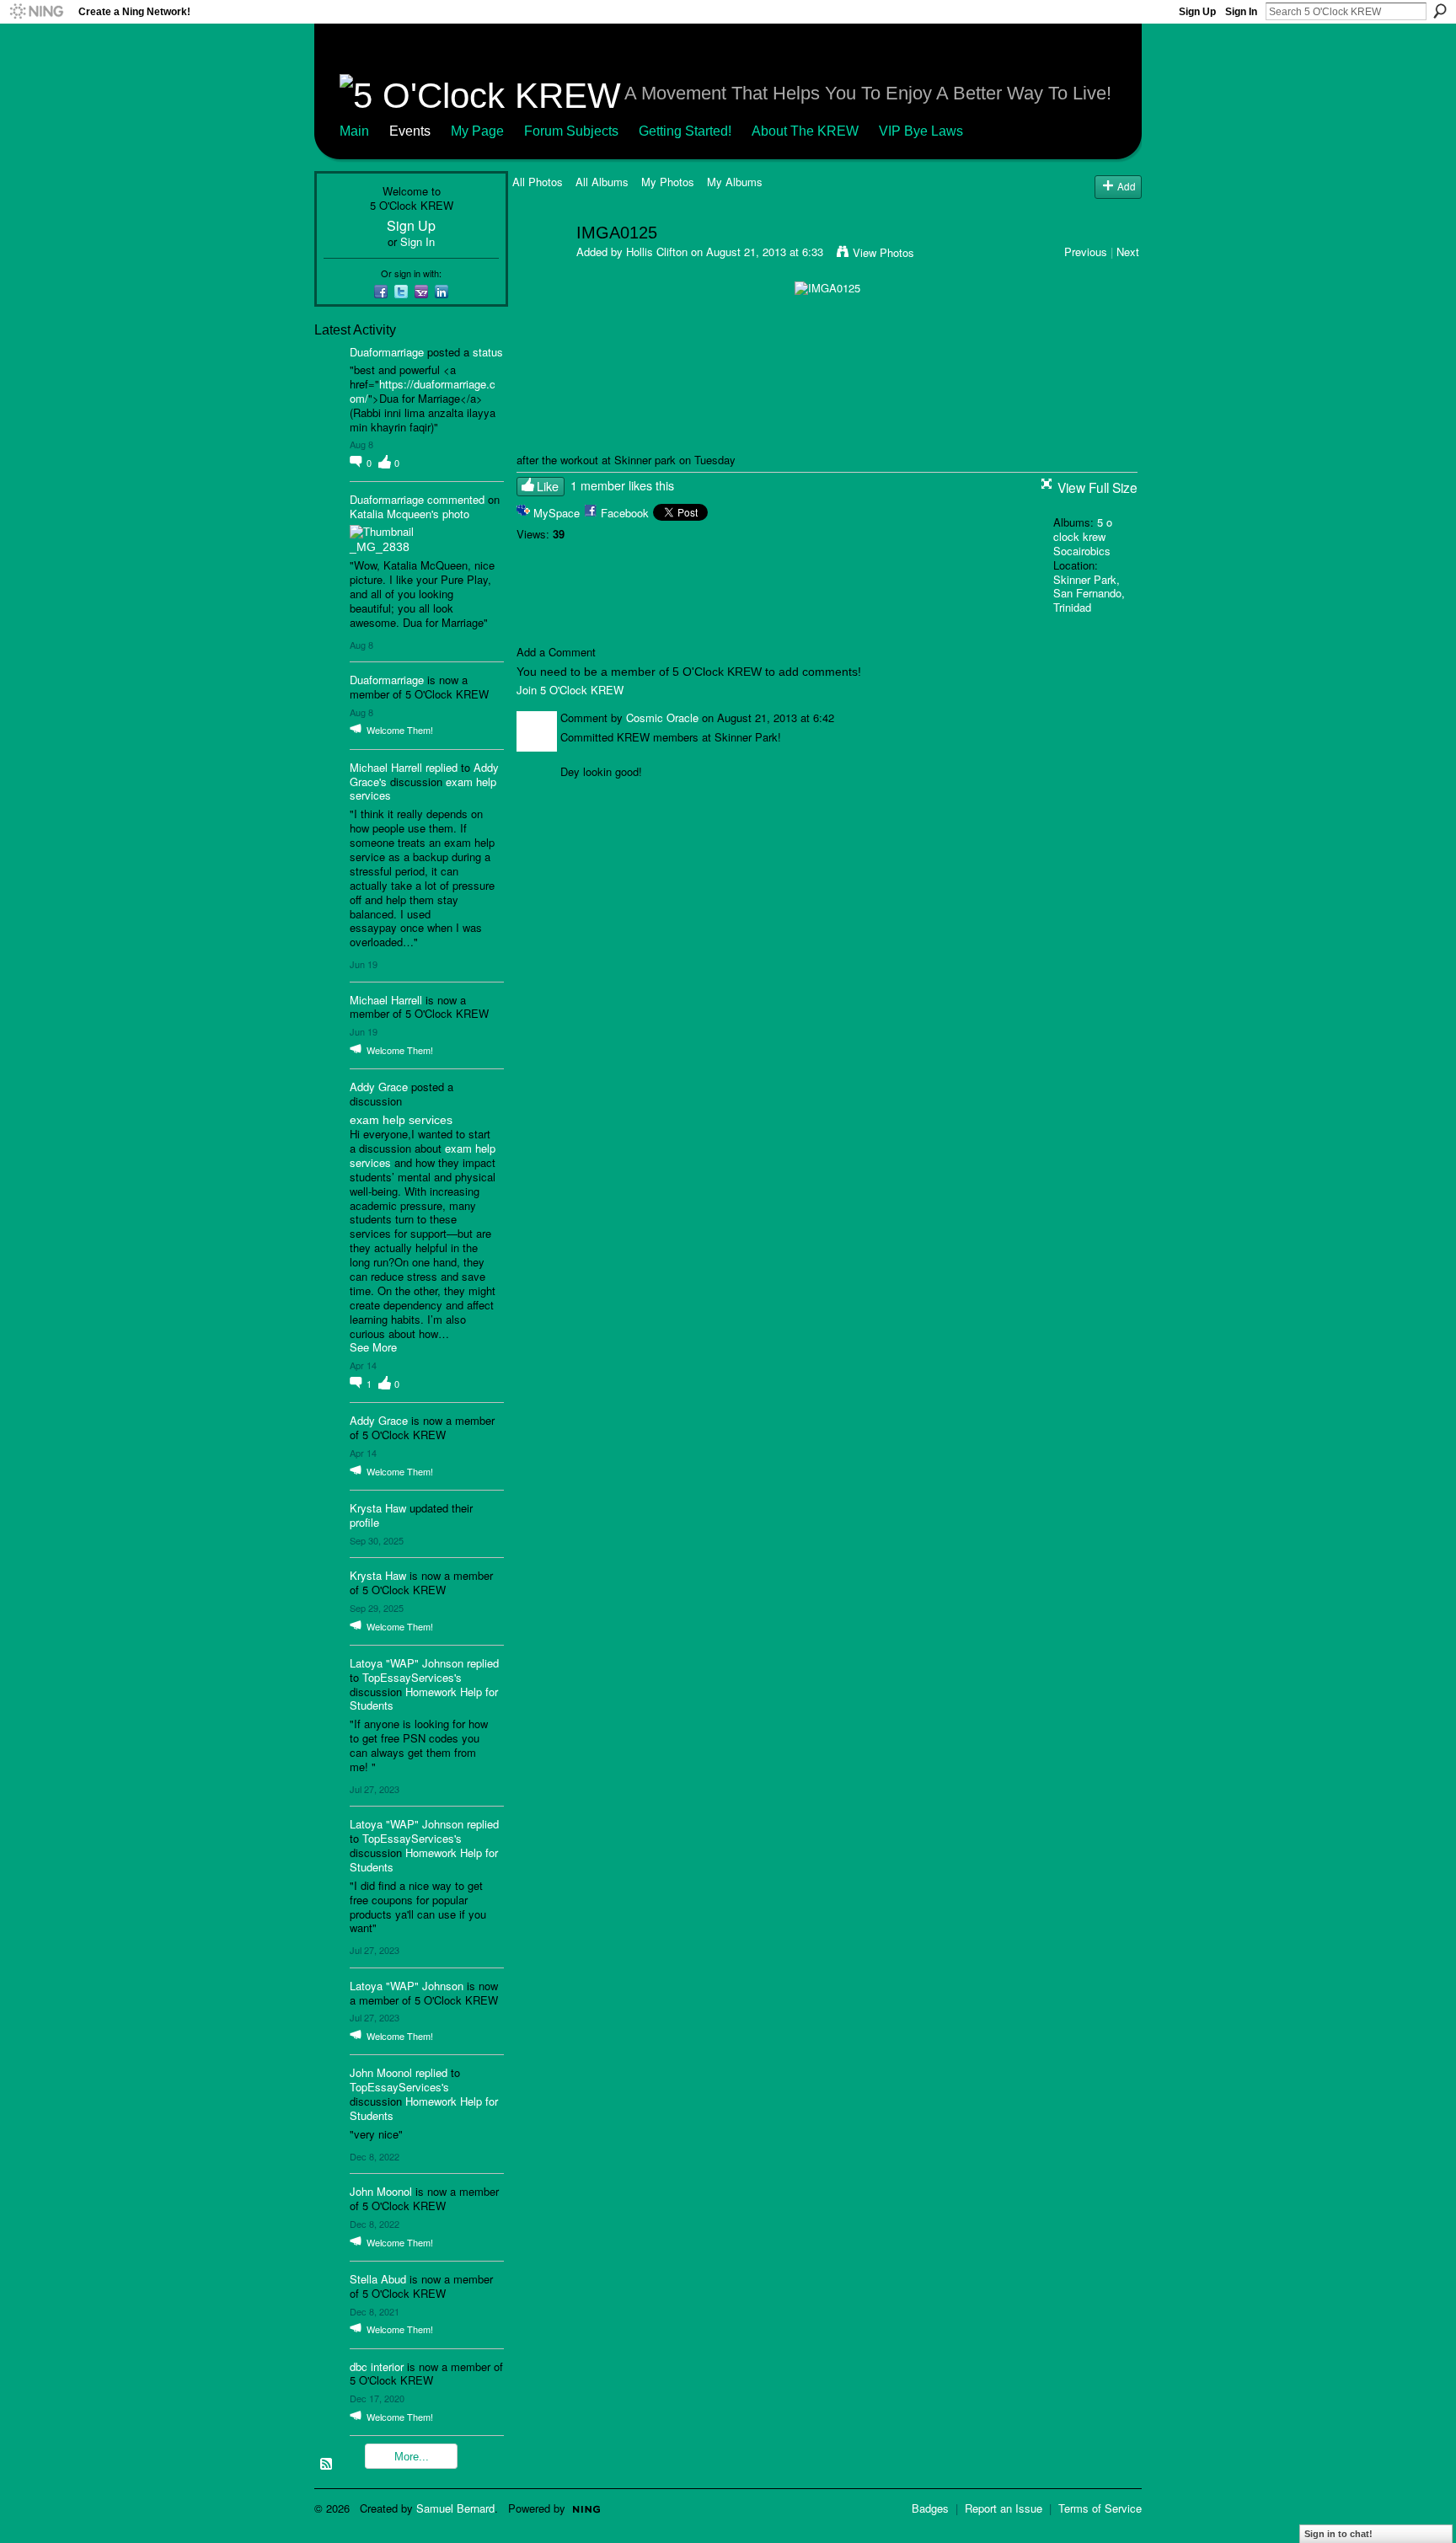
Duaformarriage (387, 352)
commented (456, 499)
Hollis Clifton (657, 252)
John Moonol (381, 2072)
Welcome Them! (400, 730)
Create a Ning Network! (134, 12)
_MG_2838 (380, 547)
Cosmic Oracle (662, 717)
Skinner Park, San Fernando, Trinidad (1089, 594)
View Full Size (1097, 487)
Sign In (1241, 12)
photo (456, 514)
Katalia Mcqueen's (394, 514)
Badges (930, 2508)
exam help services (401, 1120)
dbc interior (377, 2366)
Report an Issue (1004, 2508)
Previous (1086, 252)
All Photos (538, 182)
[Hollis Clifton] (539, 268)
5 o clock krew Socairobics (1083, 536)
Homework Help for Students (424, 1699)
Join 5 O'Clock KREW (570, 690)
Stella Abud (378, 2279)
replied (442, 767)
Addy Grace (379, 1087)
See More (373, 1348)
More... (412, 2457)
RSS (327, 2465)
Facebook (625, 513)
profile (364, 1522)
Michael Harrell (386, 767)
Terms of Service (1100, 2508)
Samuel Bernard (455, 2508)
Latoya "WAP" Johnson (407, 1663)
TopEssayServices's (412, 1677)
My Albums (735, 182)
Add (1127, 186)
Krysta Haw (378, 1508)
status (488, 352)
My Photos (668, 182)
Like (548, 486)
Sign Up (1197, 12)
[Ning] (36, 12)
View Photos (883, 252)
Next (1128, 252)
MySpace (557, 513)
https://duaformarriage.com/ (423, 391)
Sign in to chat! (1338, 2534)
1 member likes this (622, 485)
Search (1440, 11)
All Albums (602, 182)
